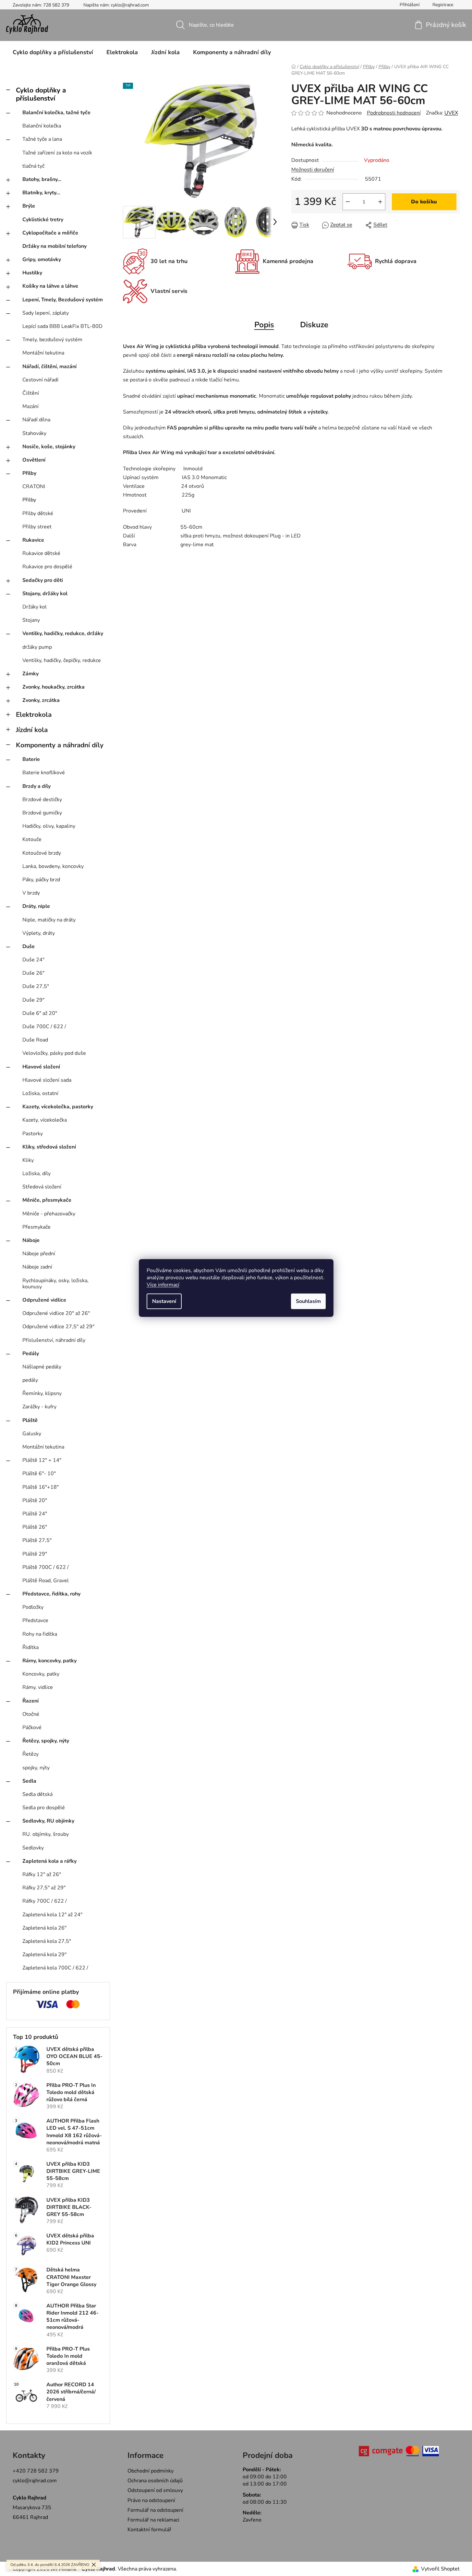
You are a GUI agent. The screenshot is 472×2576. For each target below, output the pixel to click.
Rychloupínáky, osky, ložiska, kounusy (55, 1284)
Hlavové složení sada (47, 1080)
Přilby (29, 473)
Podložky (33, 1607)
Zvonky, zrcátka (41, 700)
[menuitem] (53, 52)
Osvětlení (34, 460)
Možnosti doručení (313, 170)
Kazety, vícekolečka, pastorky (58, 1107)
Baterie (31, 759)
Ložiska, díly (36, 1174)
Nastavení (164, 1301)
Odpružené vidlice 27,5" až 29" (58, 1327)
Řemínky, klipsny (42, 1393)
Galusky (32, 1434)
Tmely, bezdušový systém (52, 340)
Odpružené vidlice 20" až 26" (56, 1313)
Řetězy (30, 1754)
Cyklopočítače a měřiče (50, 233)
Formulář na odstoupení (155, 2510)
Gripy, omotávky (42, 259)
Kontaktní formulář (149, 2530)
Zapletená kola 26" (44, 1928)
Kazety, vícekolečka (45, 1120)
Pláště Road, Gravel (46, 1581)
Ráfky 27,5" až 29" (44, 1888)
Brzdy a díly (36, 786)
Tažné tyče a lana (42, 139)
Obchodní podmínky (151, 2471)
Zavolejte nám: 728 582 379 (41, 5)
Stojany (31, 620)
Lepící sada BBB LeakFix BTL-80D (62, 326)
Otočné (31, 1714)
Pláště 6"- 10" (39, 1474)
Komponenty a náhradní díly (60, 745)
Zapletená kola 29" (44, 1955)
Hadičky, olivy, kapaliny (49, 826)
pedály (30, 1380)
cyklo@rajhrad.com (35, 2481)
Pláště (30, 1420)
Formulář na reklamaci (153, 2520)
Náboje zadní (37, 1267)
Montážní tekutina (43, 353)
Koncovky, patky (41, 1674)
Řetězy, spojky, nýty (46, 1741)
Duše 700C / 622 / (44, 1027)
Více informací (163, 1285)
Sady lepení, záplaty (46, 313)
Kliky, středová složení (49, 1147)
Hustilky (32, 273)
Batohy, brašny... (42, 179)
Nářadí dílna (36, 420)
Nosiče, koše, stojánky (49, 447)
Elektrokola (34, 715)
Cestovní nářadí (40, 380)
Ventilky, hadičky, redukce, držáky (63, 633)
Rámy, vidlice (38, 1687)
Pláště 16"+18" (41, 1487)
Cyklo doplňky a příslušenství (41, 94)
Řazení (30, 1701)
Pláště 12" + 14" (42, 1460)
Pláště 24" (35, 1514)
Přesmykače (36, 1227)
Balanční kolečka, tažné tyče (56, 113)
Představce (35, 1620)
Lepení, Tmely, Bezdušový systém (63, 300)
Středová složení (42, 1187)
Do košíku (424, 202)
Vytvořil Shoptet (440, 2569)
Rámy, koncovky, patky (49, 1661)
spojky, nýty (36, 1768)
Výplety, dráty (39, 933)
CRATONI (34, 487)
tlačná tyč (33, 166)
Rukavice (33, 540)
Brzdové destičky (42, 800)
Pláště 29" (35, 1554)
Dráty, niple (36, 906)
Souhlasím (308, 1301)
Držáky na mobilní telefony (54, 246)
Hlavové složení (41, 1067)
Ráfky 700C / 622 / (45, 1901)
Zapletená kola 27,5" (47, 1941)
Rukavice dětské (41, 553)
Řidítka (30, 1647)
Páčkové (32, 1727)
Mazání (30, 406)
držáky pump (37, 647)
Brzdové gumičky (42, 813)
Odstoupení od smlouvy (155, 2490)
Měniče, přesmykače (47, 1200)
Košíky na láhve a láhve (50, 286)
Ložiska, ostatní (40, 1093)
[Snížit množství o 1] (348, 202)
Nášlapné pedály (42, 1367)
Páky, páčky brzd (41, 880)
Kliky (28, 1160)
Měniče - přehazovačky (49, 1214)
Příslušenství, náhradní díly (54, 1340)
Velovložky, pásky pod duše (54, 1053)
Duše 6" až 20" (40, 1013)
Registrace (443, 5)
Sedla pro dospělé (44, 1808)
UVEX (451, 113)
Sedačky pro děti (43, 580)
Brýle (29, 206)
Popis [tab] (264, 325)
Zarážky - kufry (39, 1407)
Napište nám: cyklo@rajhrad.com (116, 5)
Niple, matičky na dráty (49, 920)
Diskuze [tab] (314, 325)
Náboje (31, 1240)
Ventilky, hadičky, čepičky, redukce (62, 660)
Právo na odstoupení (151, 2500)
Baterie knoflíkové (44, 773)
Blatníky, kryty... (41, 193)
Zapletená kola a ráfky (49, 1861)
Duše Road (35, 1040)
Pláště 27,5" (37, 1540)
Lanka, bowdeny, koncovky (53, 866)
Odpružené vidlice (44, 1300)
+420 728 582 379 (36, 2471)
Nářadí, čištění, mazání (49, 367)
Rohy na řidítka (40, 1634)
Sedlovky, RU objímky (48, 1821)
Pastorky (33, 1134)
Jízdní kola (32, 730)
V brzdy (31, 893)
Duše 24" (33, 960)
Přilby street (37, 527)
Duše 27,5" (36, 986)
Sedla (29, 1781)
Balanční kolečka (42, 126)
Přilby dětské (38, 513)
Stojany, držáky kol (45, 594)
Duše (29, 946)
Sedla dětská (37, 1794)
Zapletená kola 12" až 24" (52, 1915)
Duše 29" (33, 1000)
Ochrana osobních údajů (155, 2481)
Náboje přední (39, 1254)
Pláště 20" (35, 1500)
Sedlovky (33, 1848)
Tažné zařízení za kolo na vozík (57, 153)
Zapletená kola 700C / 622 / (55, 1968)
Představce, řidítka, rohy (51, 1594)
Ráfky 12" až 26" (42, 1874)
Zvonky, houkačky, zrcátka (54, 687)
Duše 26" (33, 973)
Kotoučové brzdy (42, 853)
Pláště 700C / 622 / (46, 1567)
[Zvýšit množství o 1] (380, 202)
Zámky (30, 674)
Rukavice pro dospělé (47, 567)
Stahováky (34, 433)
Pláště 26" (35, 1527)
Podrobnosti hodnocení (394, 113)
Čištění (31, 393)
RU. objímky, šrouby (46, 1834)
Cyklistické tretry (43, 220)
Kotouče (32, 839)
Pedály (31, 1354)
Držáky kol (35, 607)
